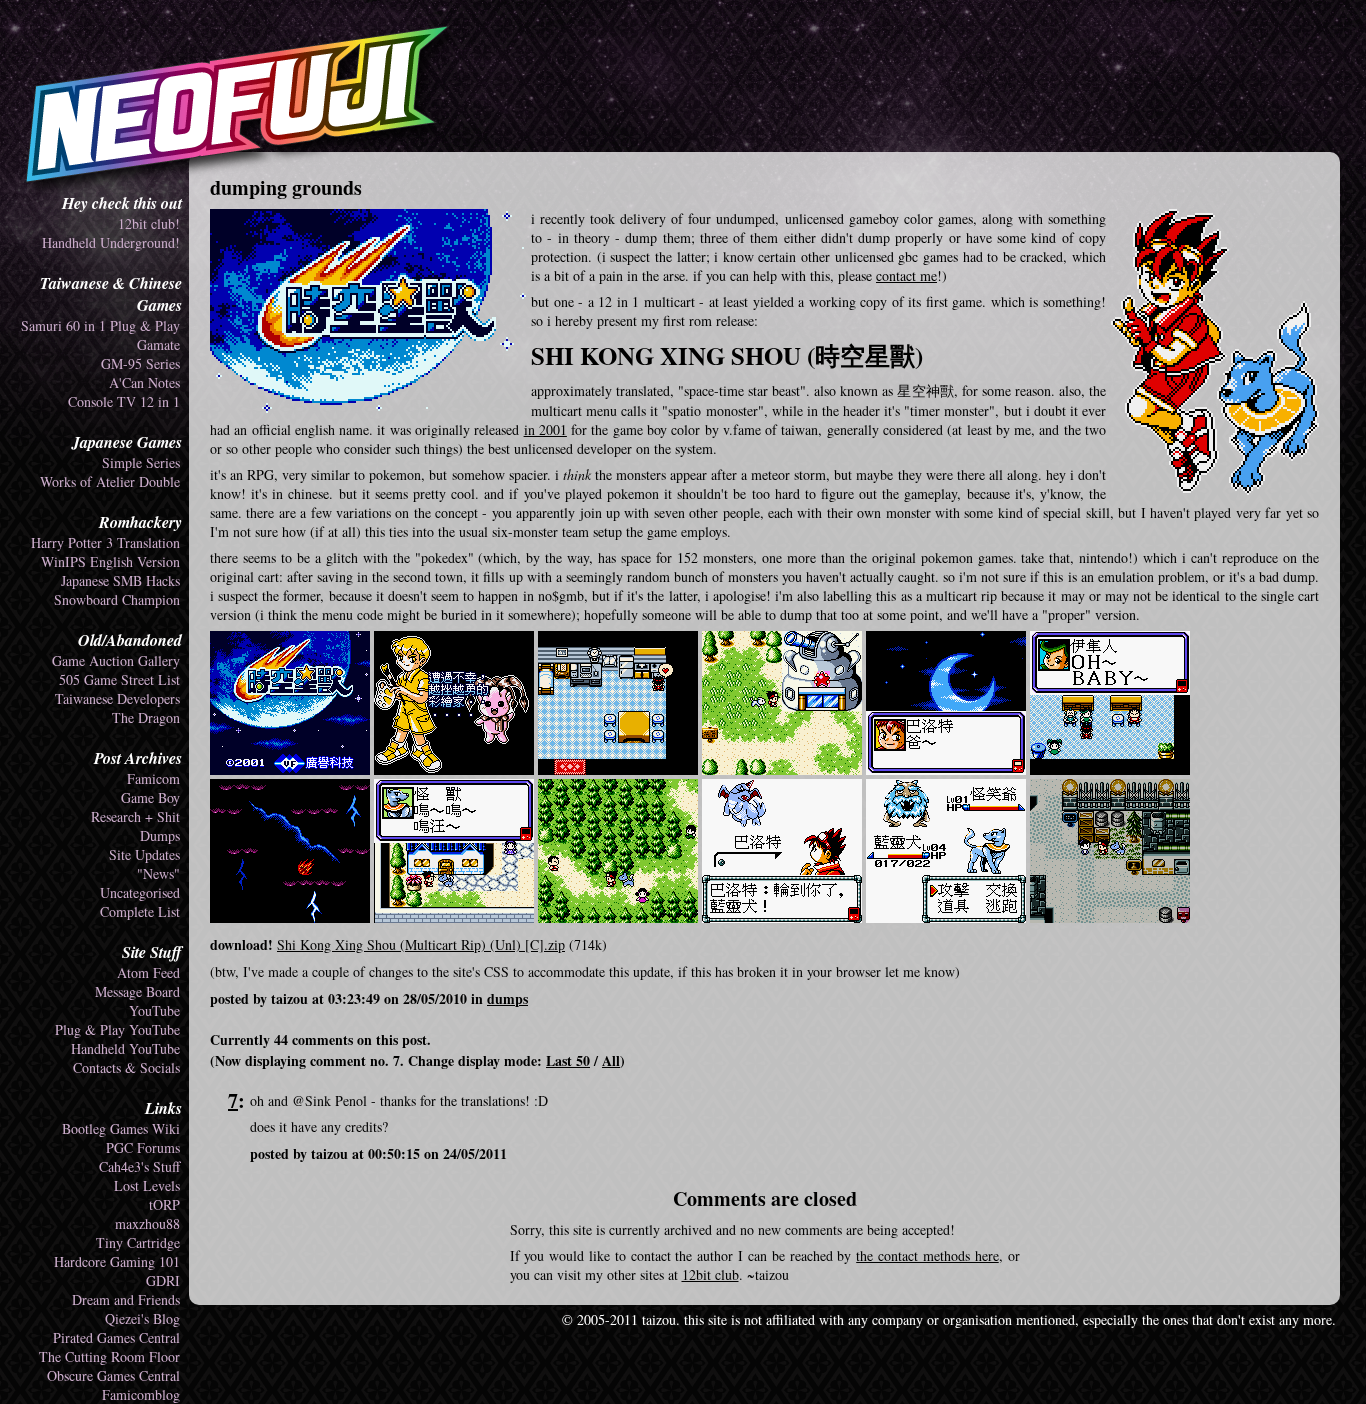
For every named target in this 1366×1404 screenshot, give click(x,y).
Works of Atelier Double (110, 481)
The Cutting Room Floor (109, 1356)
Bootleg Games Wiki (121, 1128)
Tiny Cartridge (138, 1242)
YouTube (154, 1010)
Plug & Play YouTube (117, 1029)
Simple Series (141, 462)
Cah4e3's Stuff (139, 1166)
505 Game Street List (119, 679)
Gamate (158, 344)
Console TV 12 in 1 (124, 401)
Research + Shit (135, 816)
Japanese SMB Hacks (120, 580)
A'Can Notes (144, 382)
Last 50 (568, 1060)
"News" (158, 873)
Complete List (140, 911)
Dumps (160, 835)
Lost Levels (147, 1185)
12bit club (710, 1274)
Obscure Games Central (113, 1375)
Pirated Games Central (116, 1337)
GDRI (163, 1280)
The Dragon (146, 717)
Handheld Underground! (111, 242)
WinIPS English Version (110, 561)
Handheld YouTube (125, 1048)
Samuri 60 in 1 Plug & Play (100, 325)
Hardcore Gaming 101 (117, 1261)
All (611, 1060)
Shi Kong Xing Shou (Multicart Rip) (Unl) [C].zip (421, 944)
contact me (906, 275)
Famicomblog (141, 1394)
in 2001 (545, 429)
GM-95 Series (140, 363)
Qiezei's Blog (142, 1318)
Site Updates (144, 854)
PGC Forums (143, 1147)
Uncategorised (140, 892)
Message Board (137, 991)
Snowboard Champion (117, 599)
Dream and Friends (126, 1299)
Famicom (153, 778)
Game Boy (150, 797)
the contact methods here (927, 1255)
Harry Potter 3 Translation (105, 542)
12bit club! (149, 223)
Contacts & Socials (126, 1067)
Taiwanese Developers (117, 698)
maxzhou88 (147, 1223)
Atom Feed (148, 972)
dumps (507, 998)
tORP (164, 1204)
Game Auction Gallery (116, 660)
